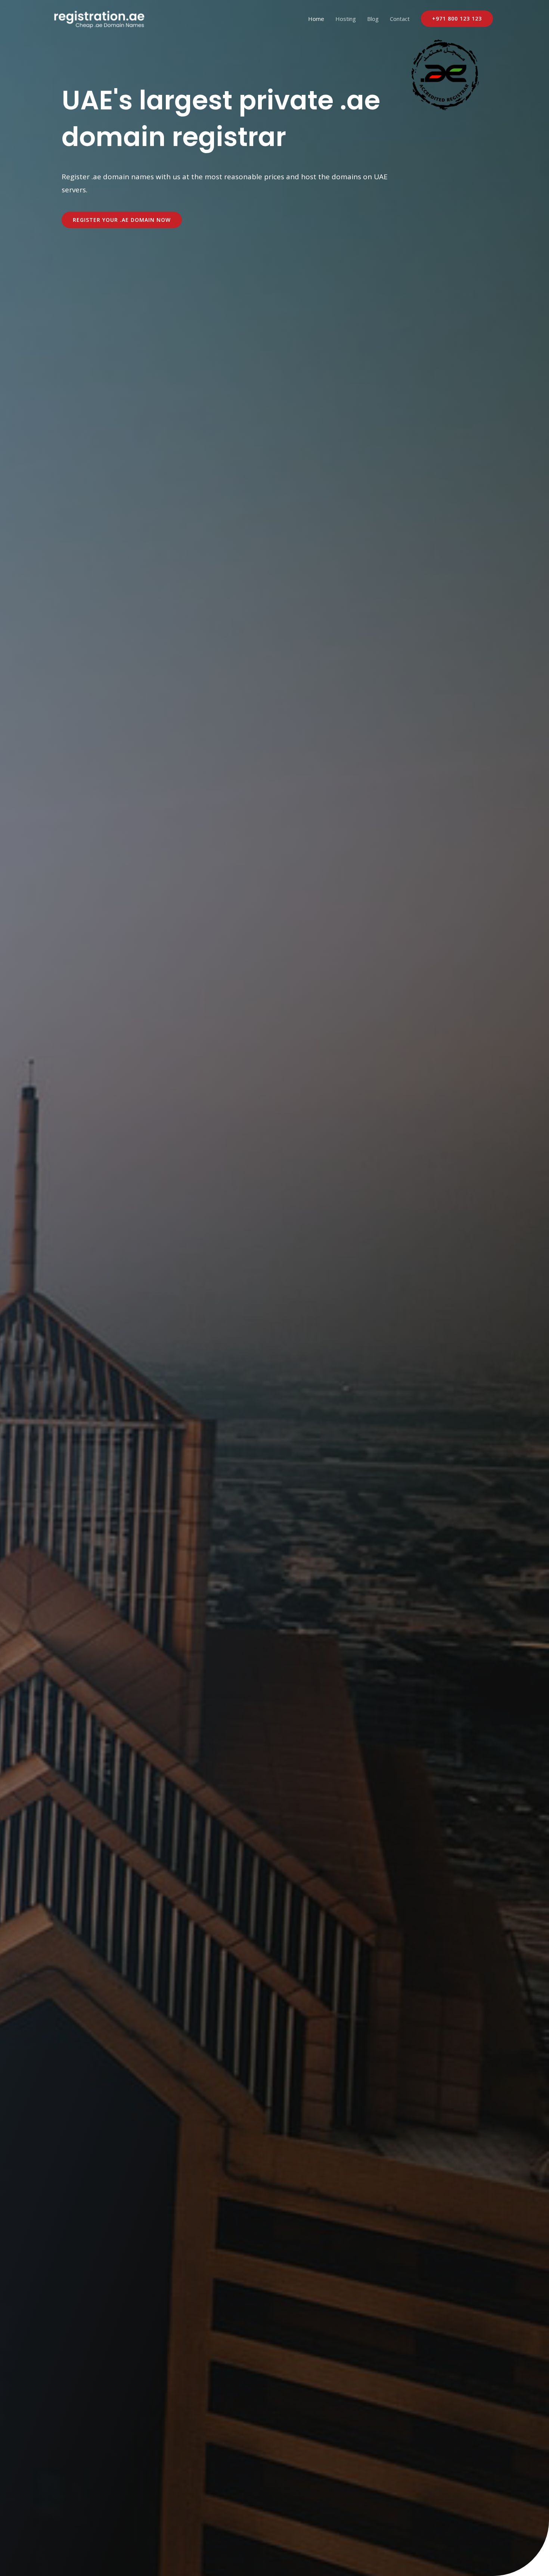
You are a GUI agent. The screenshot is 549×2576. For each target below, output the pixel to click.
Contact (400, 19)
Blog (373, 19)
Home (316, 19)
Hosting (346, 19)
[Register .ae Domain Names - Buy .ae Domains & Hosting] (99, 18)
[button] (457, 19)
